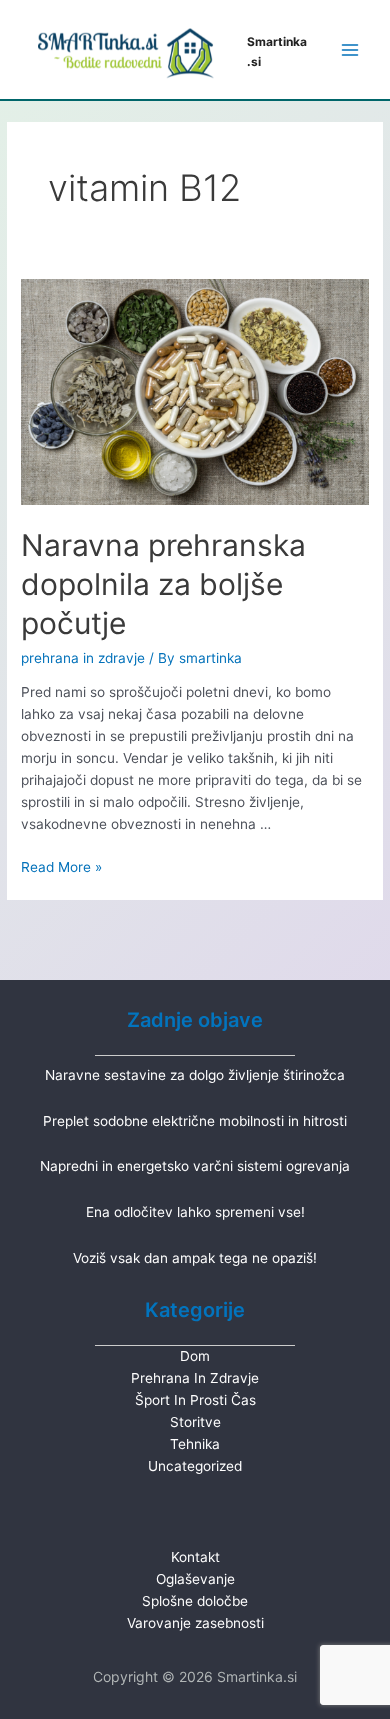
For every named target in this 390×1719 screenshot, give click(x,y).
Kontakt (195, 1557)
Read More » (61, 867)
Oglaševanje (195, 1579)
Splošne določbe (195, 1601)
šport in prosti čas (195, 1400)
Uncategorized (195, 1466)
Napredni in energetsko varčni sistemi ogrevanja (195, 1166)
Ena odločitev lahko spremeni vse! (195, 1212)
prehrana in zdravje (83, 658)
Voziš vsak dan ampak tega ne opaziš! (195, 1258)
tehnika (195, 1444)
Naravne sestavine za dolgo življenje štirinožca (195, 1075)
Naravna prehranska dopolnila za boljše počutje (163, 584)
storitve (195, 1422)
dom (195, 1356)
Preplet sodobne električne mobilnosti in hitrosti (195, 1121)
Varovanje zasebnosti (195, 1623)
